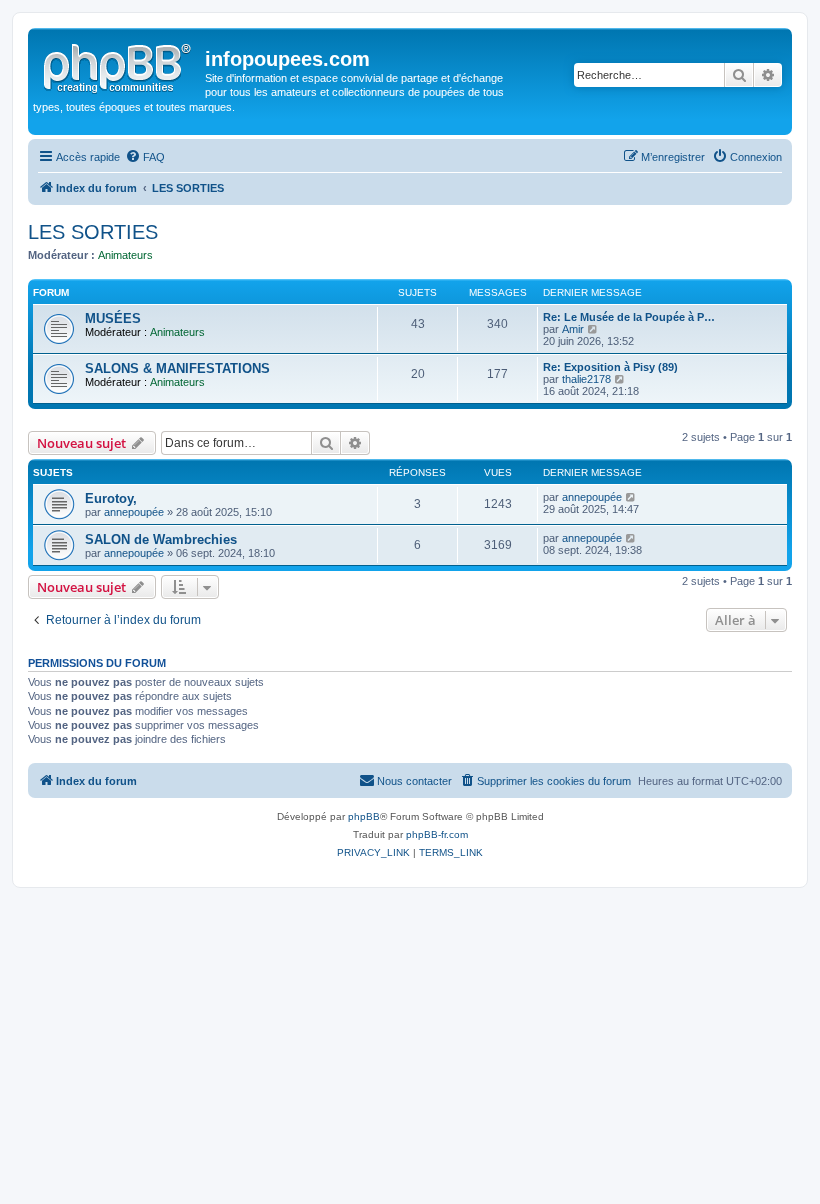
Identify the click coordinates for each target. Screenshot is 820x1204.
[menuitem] (145, 157)
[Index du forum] (119, 65)
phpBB (364, 816)
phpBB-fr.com (437, 834)
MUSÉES (113, 318)
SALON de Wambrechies (161, 539)
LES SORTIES (93, 232)
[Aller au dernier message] (631, 497)
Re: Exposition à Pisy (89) (610, 367)
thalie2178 (586, 379)
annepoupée (134, 512)
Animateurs (125, 255)
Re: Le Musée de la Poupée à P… (629, 317)
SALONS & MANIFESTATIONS (177, 368)
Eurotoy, (111, 498)
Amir (573, 329)
